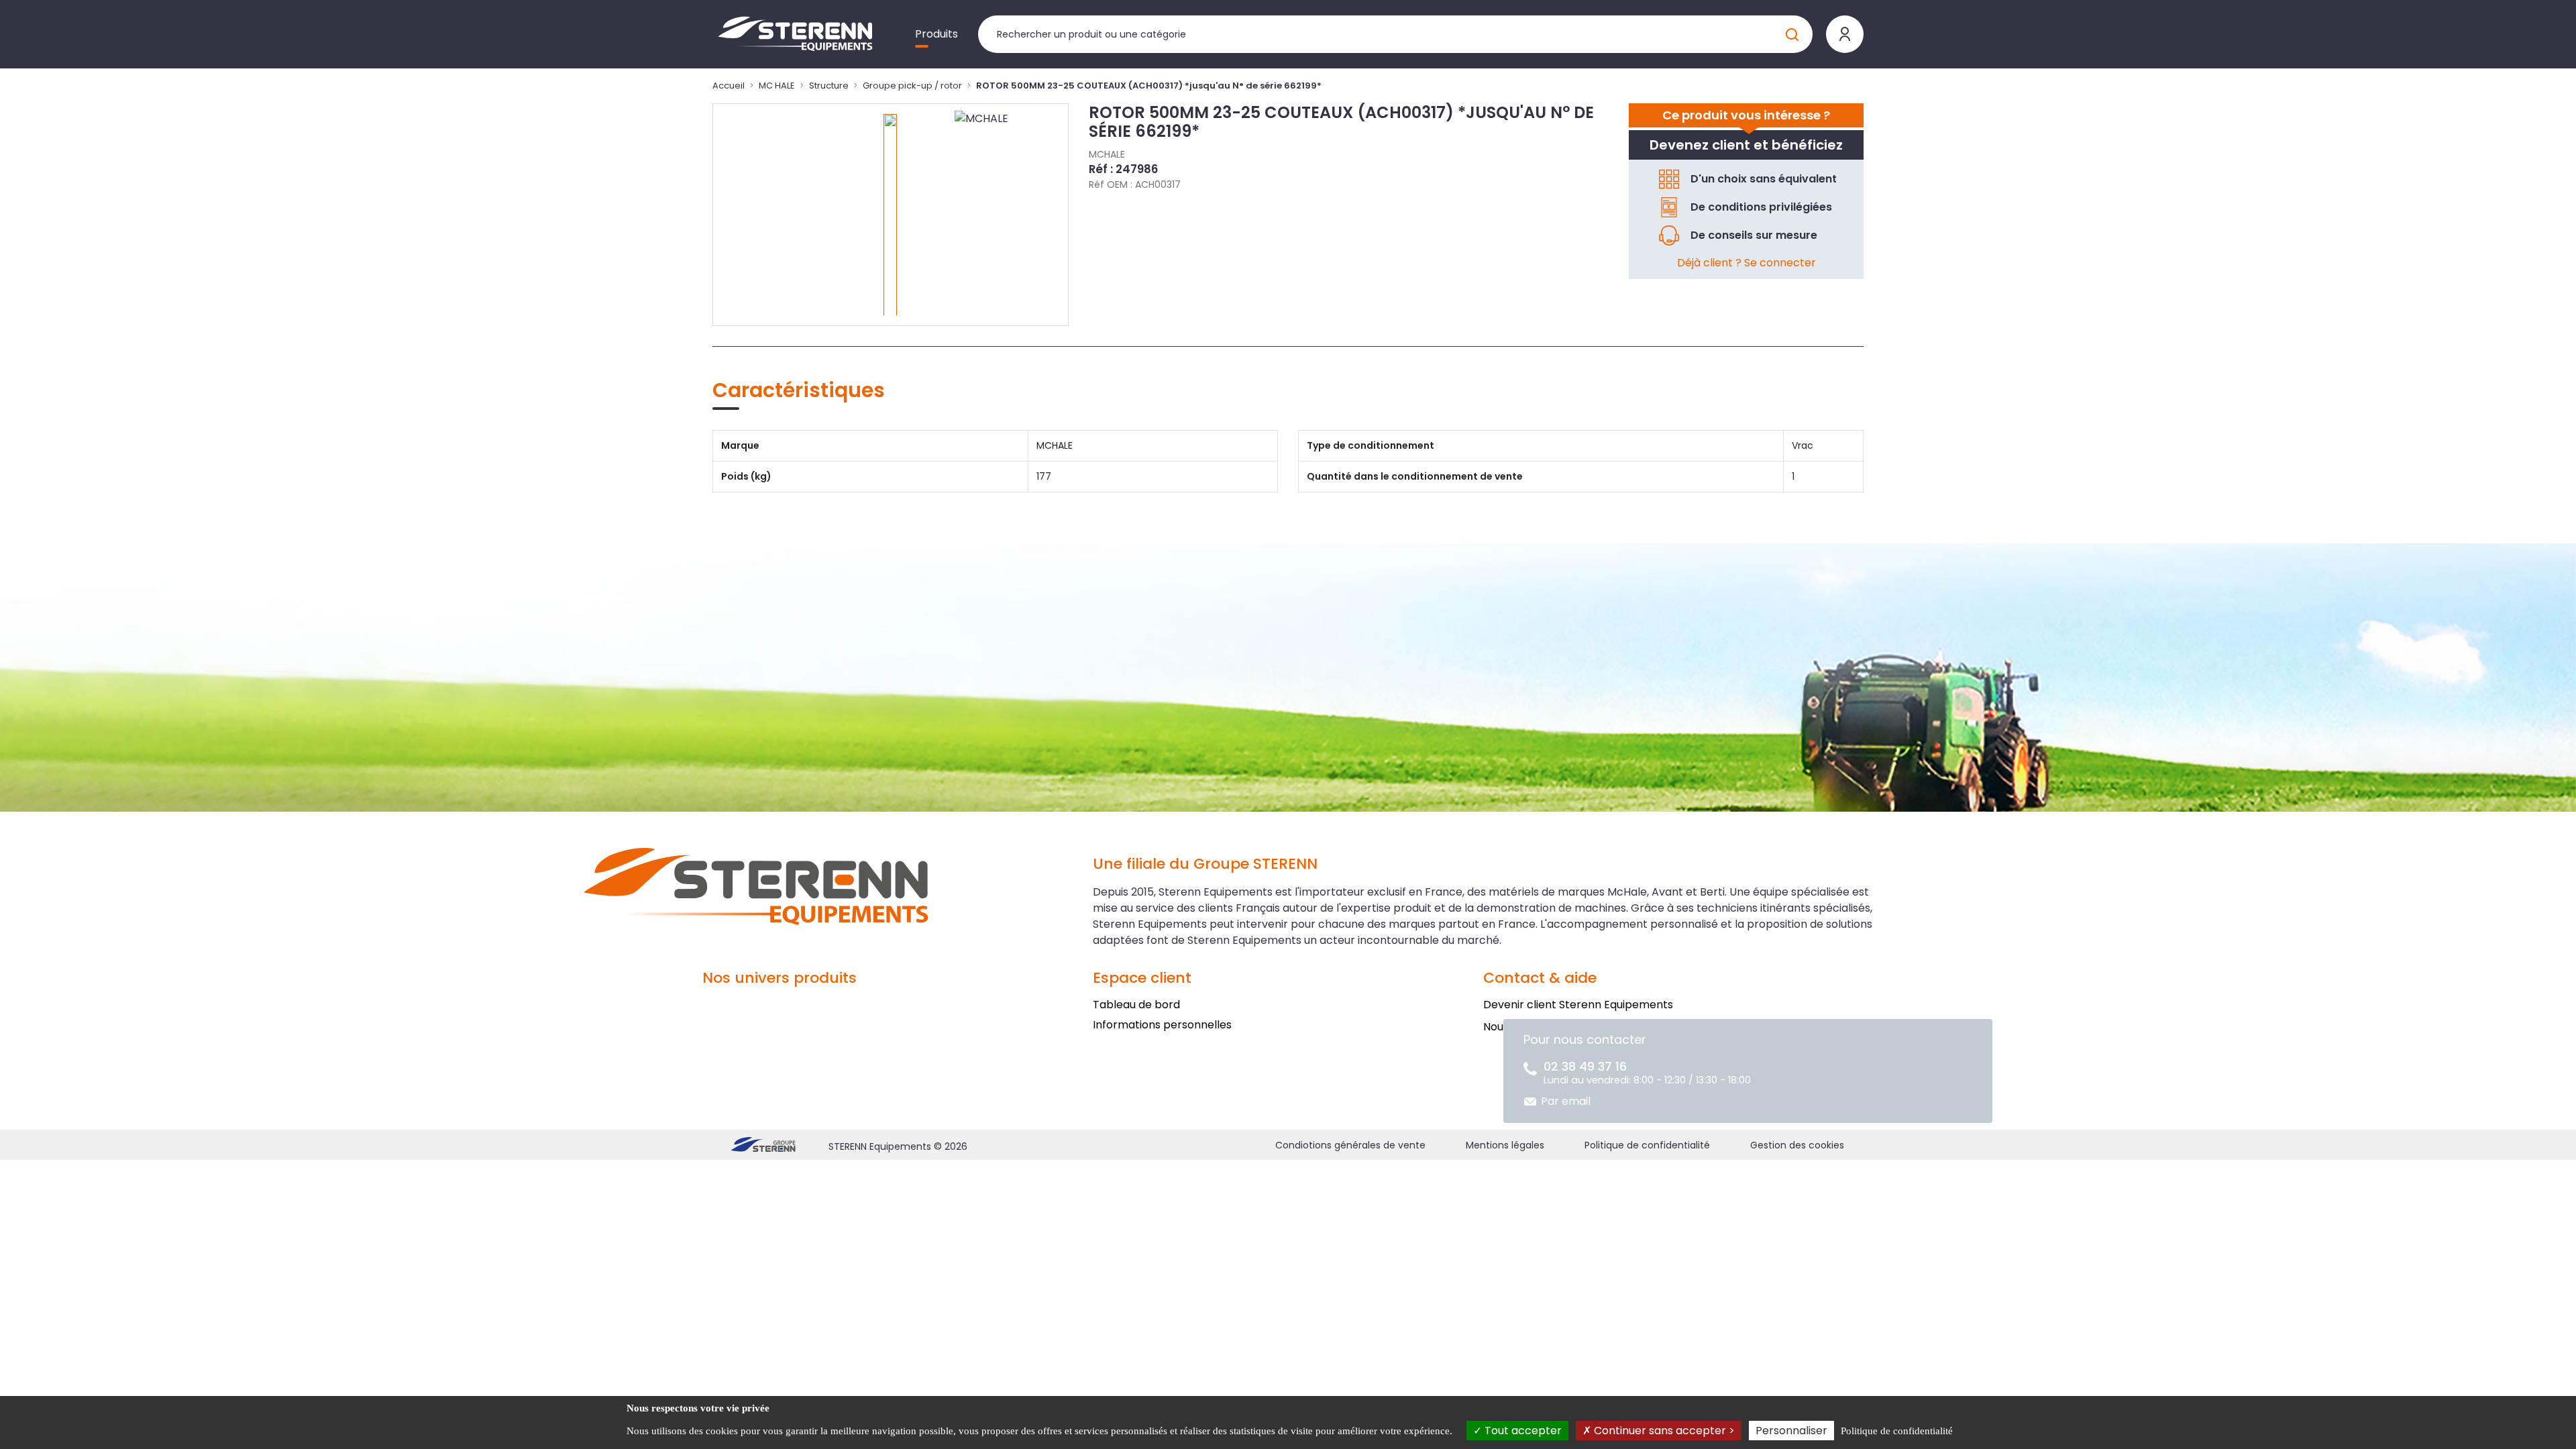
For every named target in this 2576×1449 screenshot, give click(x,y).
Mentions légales (1505, 1145)
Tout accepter (1522, 1431)
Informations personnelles (1162, 1025)
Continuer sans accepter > (1663, 1431)
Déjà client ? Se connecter (1747, 263)
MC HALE (777, 86)
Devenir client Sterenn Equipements (1578, 1005)
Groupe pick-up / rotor (912, 86)
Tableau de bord (1136, 1005)
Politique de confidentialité (1647, 1145)
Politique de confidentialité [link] (1897, 1431)
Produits (936, 34)
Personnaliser (1791, 1431)
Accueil (729, 86)
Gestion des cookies (1797, 1145)
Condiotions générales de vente (1350, 1145)
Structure (829, 86)
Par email (1566, 1101)
